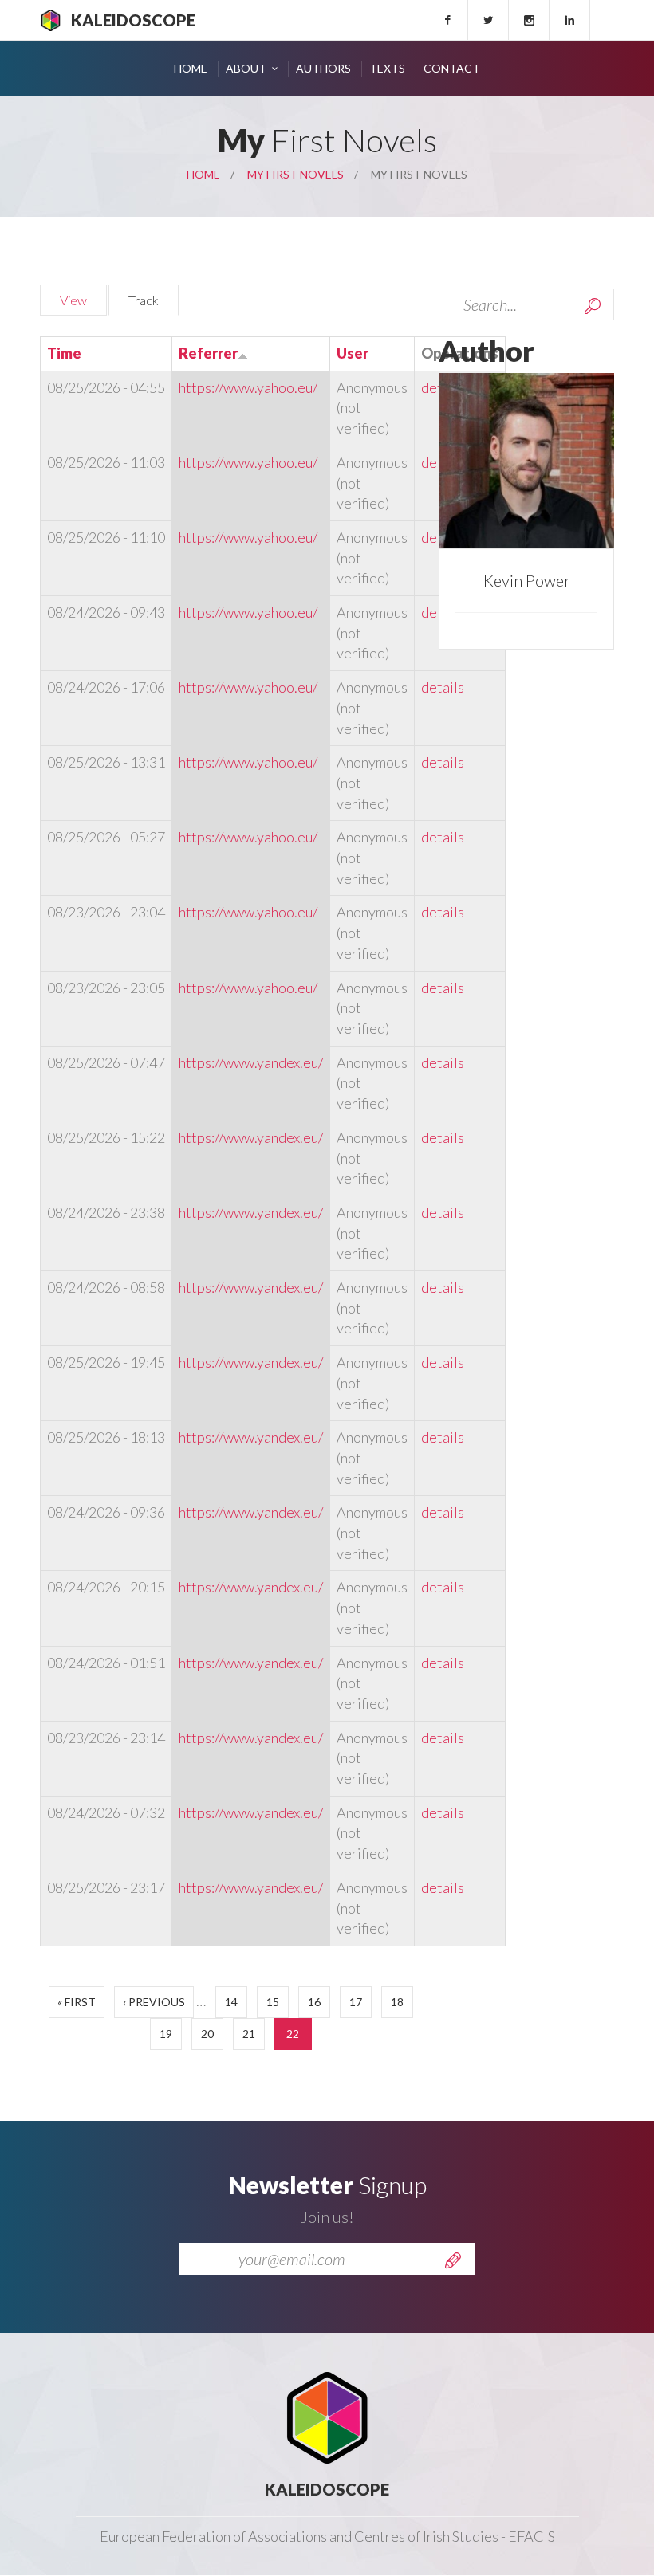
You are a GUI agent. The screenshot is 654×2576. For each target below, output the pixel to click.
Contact (452, 68)
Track (154, 300)
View (73, 300)
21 (249, 2034)
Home (191, 68)
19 (166, 2034)
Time (64, 353)
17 (356, 2002)
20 (207, 2034)
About (246, 68)
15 (273, 2002)
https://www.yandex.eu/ (251, 1062)
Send (453, 2260)
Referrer (208, 353)
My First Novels (295, 174)
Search (593, 306)
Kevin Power (527, 580)
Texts (387, 68)
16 (314, 2002)
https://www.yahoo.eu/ (248, 387)
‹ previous (154, 2002)
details (443, 687)
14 (231, 2002)
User (353, 353)
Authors (323, 68)
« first (77, 2002)
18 (397, 2002)
